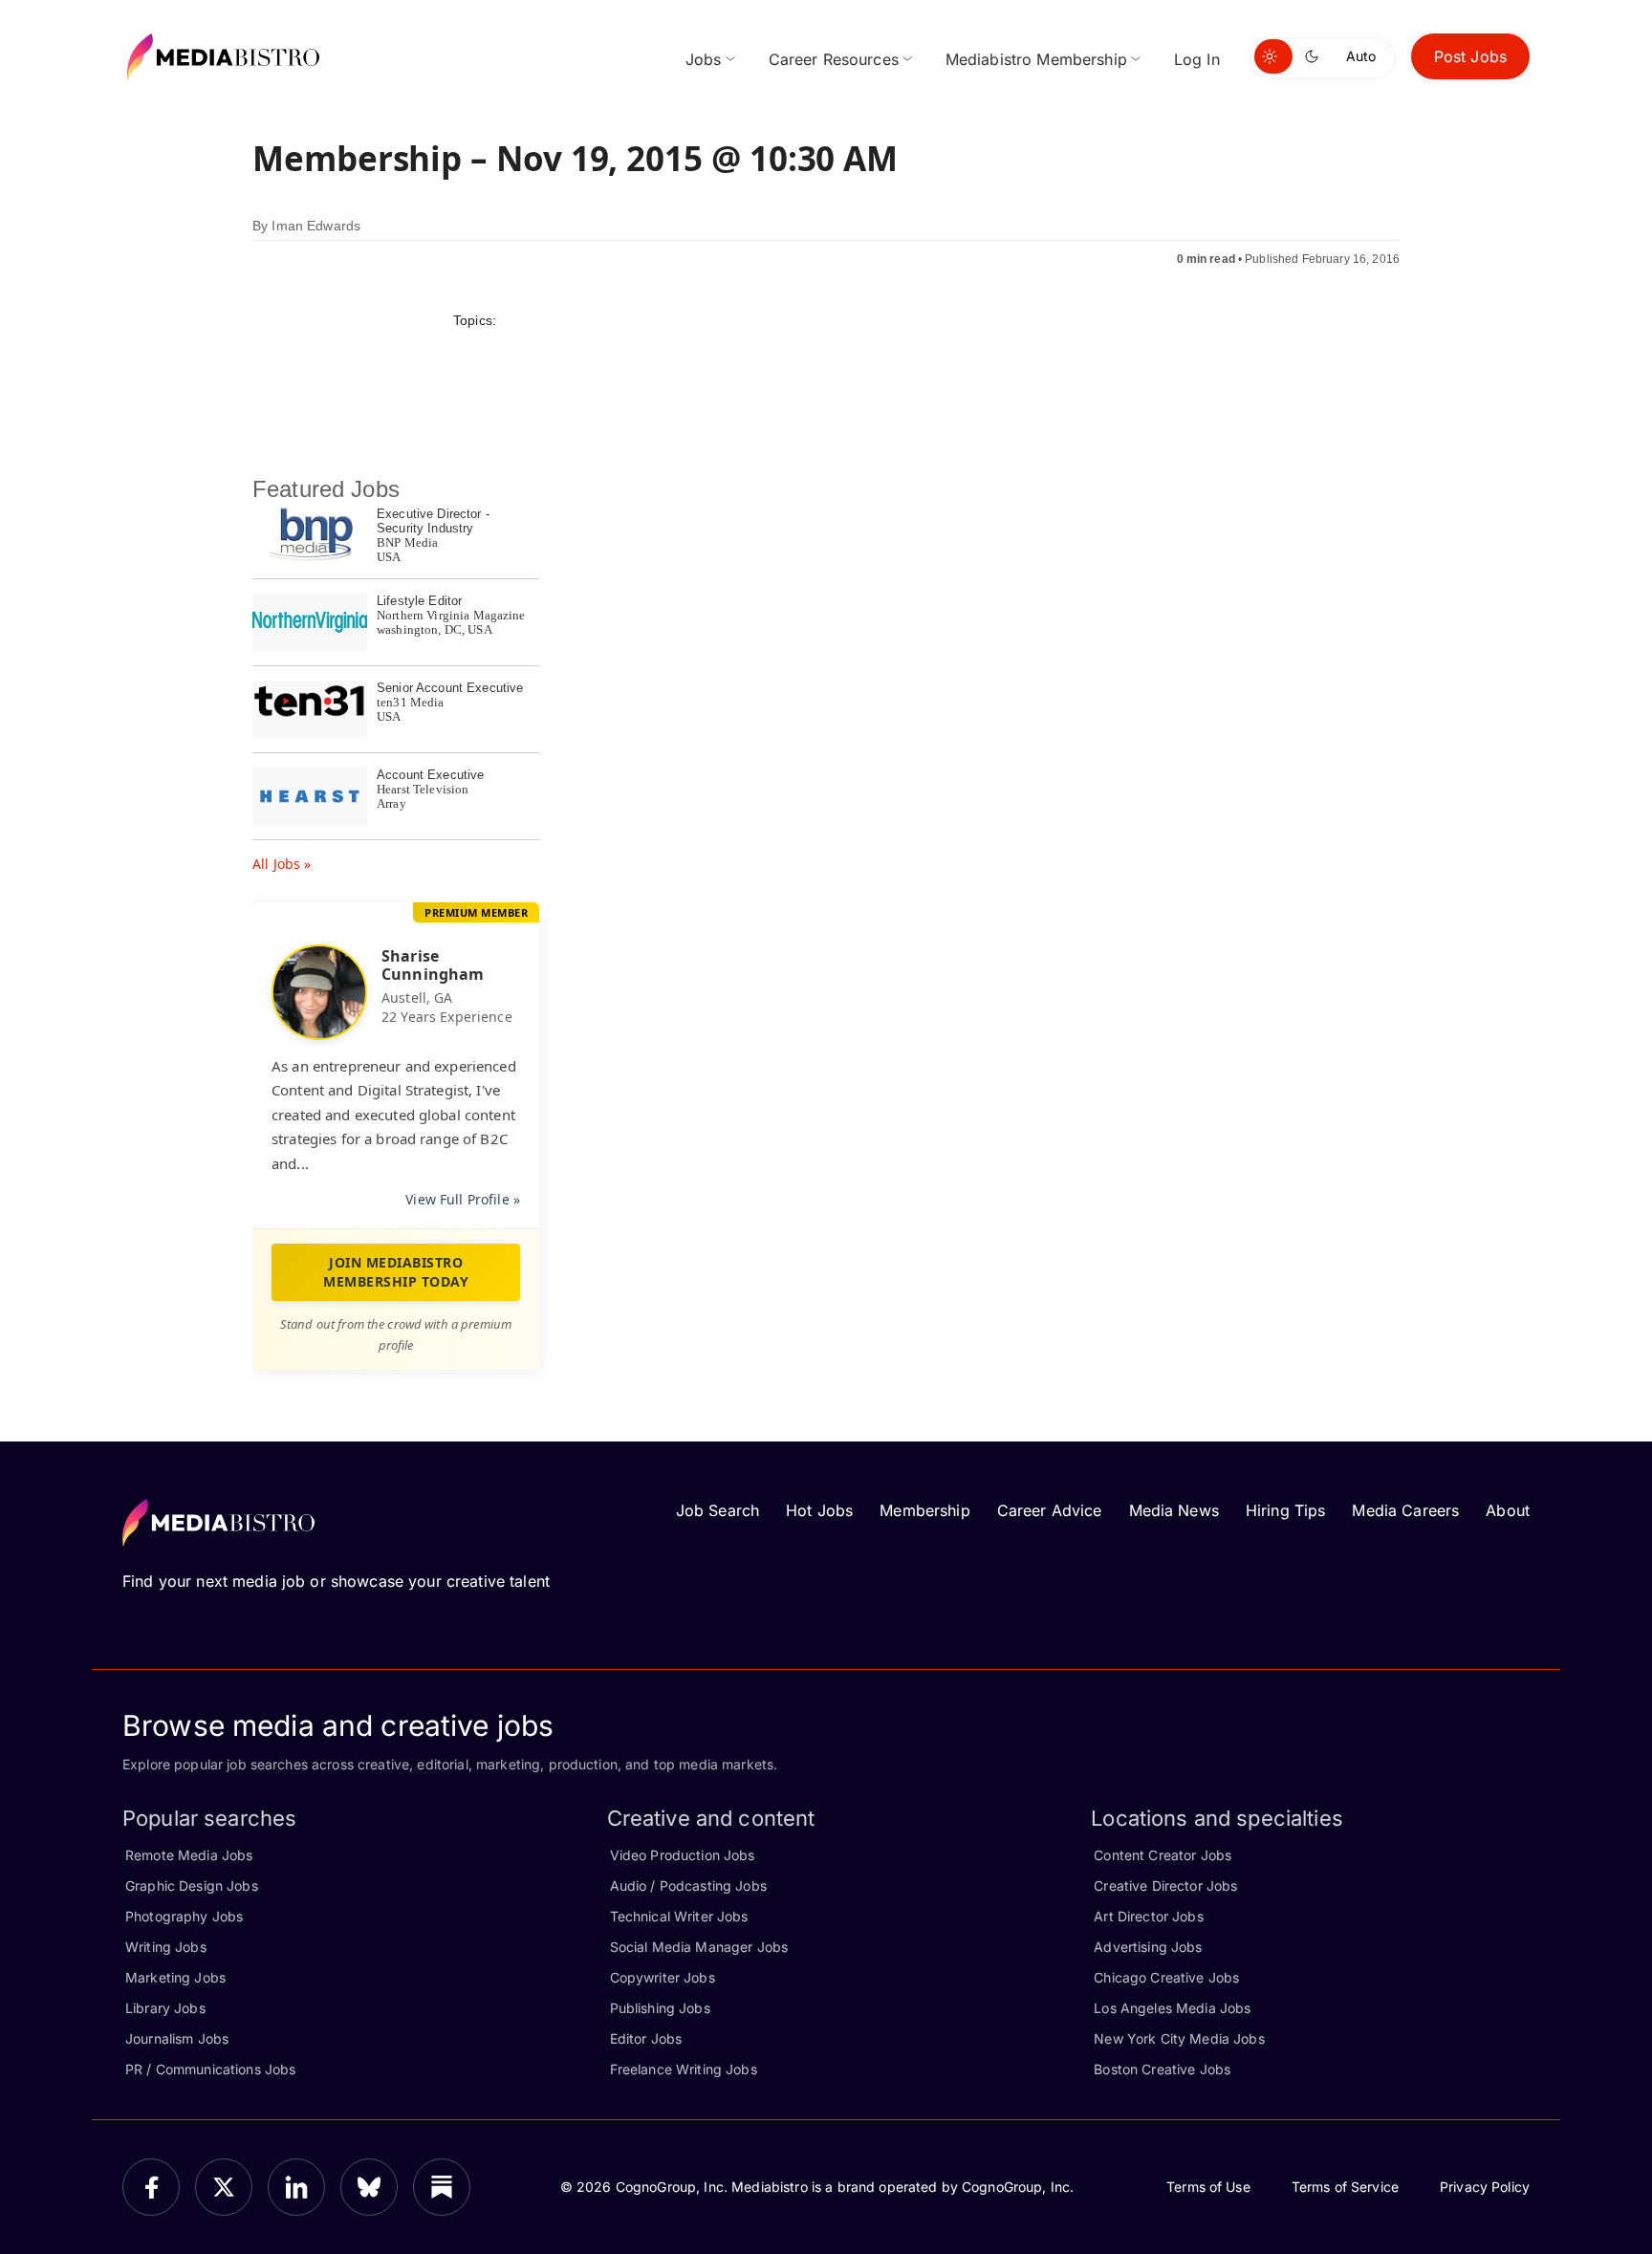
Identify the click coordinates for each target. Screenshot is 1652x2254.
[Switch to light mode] (1273, 56)
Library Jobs (165, 2008)
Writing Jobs (166, 1947)
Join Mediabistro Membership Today (396, 1272)
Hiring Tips (1286, 1510)
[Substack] (442, 2187)
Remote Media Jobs (189, 1855)
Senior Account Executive (450, 688)
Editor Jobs (646, 2038)
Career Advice (1050, 1510)
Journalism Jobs (177, 2038)
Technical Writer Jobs (679, 1916)
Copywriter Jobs (663, 1977)
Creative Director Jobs (1165, 1886)
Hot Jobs (819, 1510)
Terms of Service (1345, 2187)
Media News (1174, 1510)
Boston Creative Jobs (1162, 2069)
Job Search (717, 1510)
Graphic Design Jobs (192, 1886)
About (1508, 1510)
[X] (224, 2187)
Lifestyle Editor (419, 601)
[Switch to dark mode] (1315, 56)
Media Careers (1405, 1510)
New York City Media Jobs (1179, 2038)
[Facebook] (151, 2187)
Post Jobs (1470, 56)
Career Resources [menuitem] (834, 59)
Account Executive (430, 775)
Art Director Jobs (1148, 1916)
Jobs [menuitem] (704, 59)
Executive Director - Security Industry (433, 521)
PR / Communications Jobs (210, 2069)
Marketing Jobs (175, 1977)
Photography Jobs (184, 1916)
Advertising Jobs (1148, 1947)
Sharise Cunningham (433, 965)
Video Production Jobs (683, 1855)
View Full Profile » (463, 1199)
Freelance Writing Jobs (684, 2069)
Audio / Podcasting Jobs (688, 1886)
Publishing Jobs (660, 2008)
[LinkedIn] (296, 2187)
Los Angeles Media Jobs (1172, 2008)
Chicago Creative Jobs (1166, 1977)
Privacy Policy (1485, 2187)
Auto (1361, 56)
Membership (924, 1510)
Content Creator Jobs (1163, 1855)
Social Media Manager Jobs (699, 1947)
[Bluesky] (369, 2187)
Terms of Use (1208, 2187)
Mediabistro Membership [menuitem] (1036, 59)
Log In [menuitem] (1197, 59)
